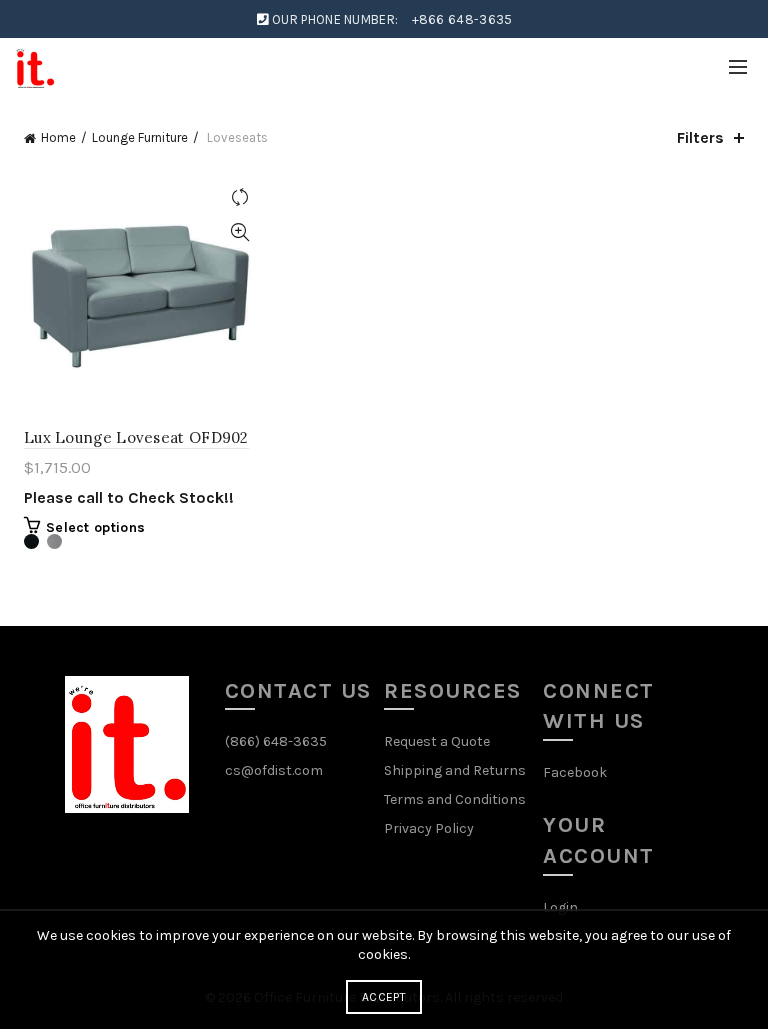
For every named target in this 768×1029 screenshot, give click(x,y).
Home (58, 137)
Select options (95, 527)
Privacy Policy (429, 828)
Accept (384, 997)
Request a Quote (437, 741)
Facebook (575, 772)
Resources (453, 691)
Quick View (239, 232)
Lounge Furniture (140, 137)
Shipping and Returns (455, 770)
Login (560, 907)
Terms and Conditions (455, 799)
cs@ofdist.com (274, 770)
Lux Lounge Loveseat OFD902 (136, 437)
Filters (700, 137)
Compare (239, 197)
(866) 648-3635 (276, 741)
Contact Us (298, 691)
